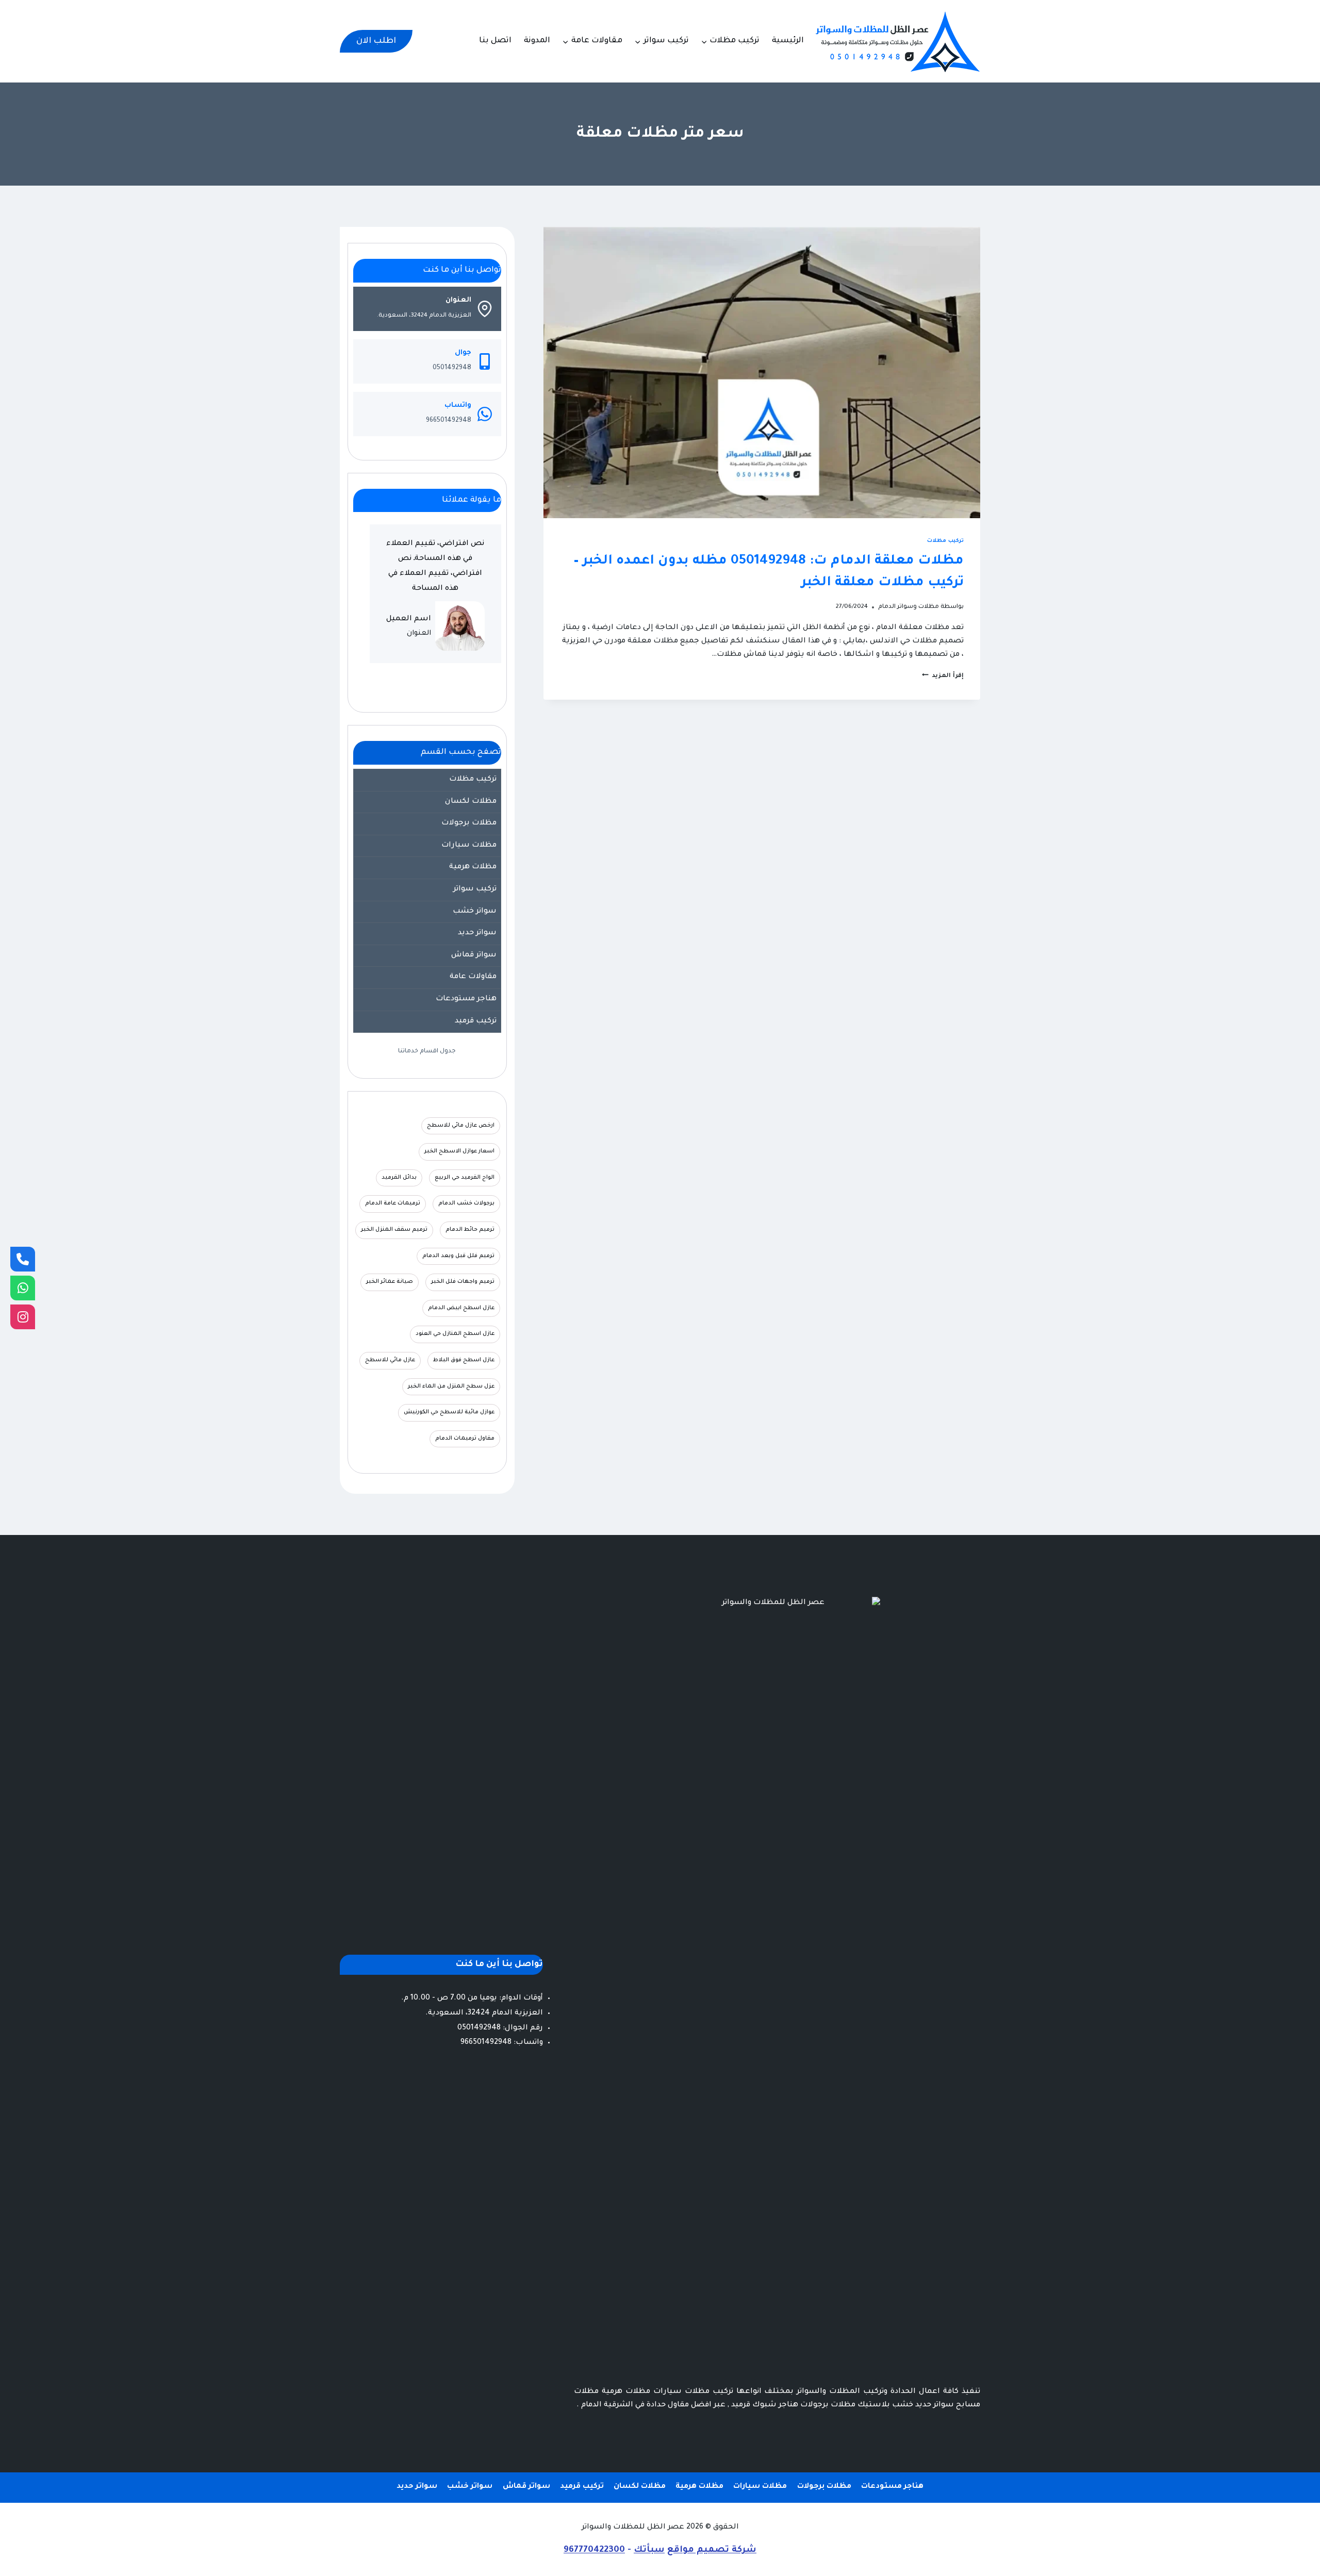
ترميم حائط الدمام (470, 1230)
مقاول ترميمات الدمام (465, 1439)
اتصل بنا (495, 41)
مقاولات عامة (473, 977)
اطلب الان (376, 41)
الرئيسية (788, 41)
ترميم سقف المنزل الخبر (394, 1230)
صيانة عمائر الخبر (390, 1282)
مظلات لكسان (471, 802)
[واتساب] (23, 1288)
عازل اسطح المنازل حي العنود (455, 1334)
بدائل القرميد (399, 1178)
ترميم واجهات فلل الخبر (463, 1282)
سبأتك (649, 2550)
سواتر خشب (475, 912)
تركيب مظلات (945, 541)
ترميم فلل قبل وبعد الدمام (458, 1256)
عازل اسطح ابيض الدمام (461, 1308)
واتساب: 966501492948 (502, 2043)
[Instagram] (23, 1317)
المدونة (537, 41)
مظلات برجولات (469, 823)
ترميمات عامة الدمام (393, 1203)
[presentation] (762, 373)
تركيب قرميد (476, 1021)
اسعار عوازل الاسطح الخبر (459, 1151)
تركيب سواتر (475, 889)
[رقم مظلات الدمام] (23, 1259)
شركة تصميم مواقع (712, 2550)
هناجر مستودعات (466, 999)
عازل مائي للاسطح (390, 1360)
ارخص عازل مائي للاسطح (461, 1126)
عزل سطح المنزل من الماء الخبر (451, 1386)
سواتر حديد (477, 933)
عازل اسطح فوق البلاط (464, 1360)
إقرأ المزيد (943, 676)
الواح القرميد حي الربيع (465, 1178)
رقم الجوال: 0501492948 (500, 2028)
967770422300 (594, 2550)
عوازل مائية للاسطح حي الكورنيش (449, 1412)
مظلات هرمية (473, 867)
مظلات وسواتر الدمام (909, 607)
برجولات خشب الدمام (466, 1203)
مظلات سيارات (469, 846)
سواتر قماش (474, 955)
